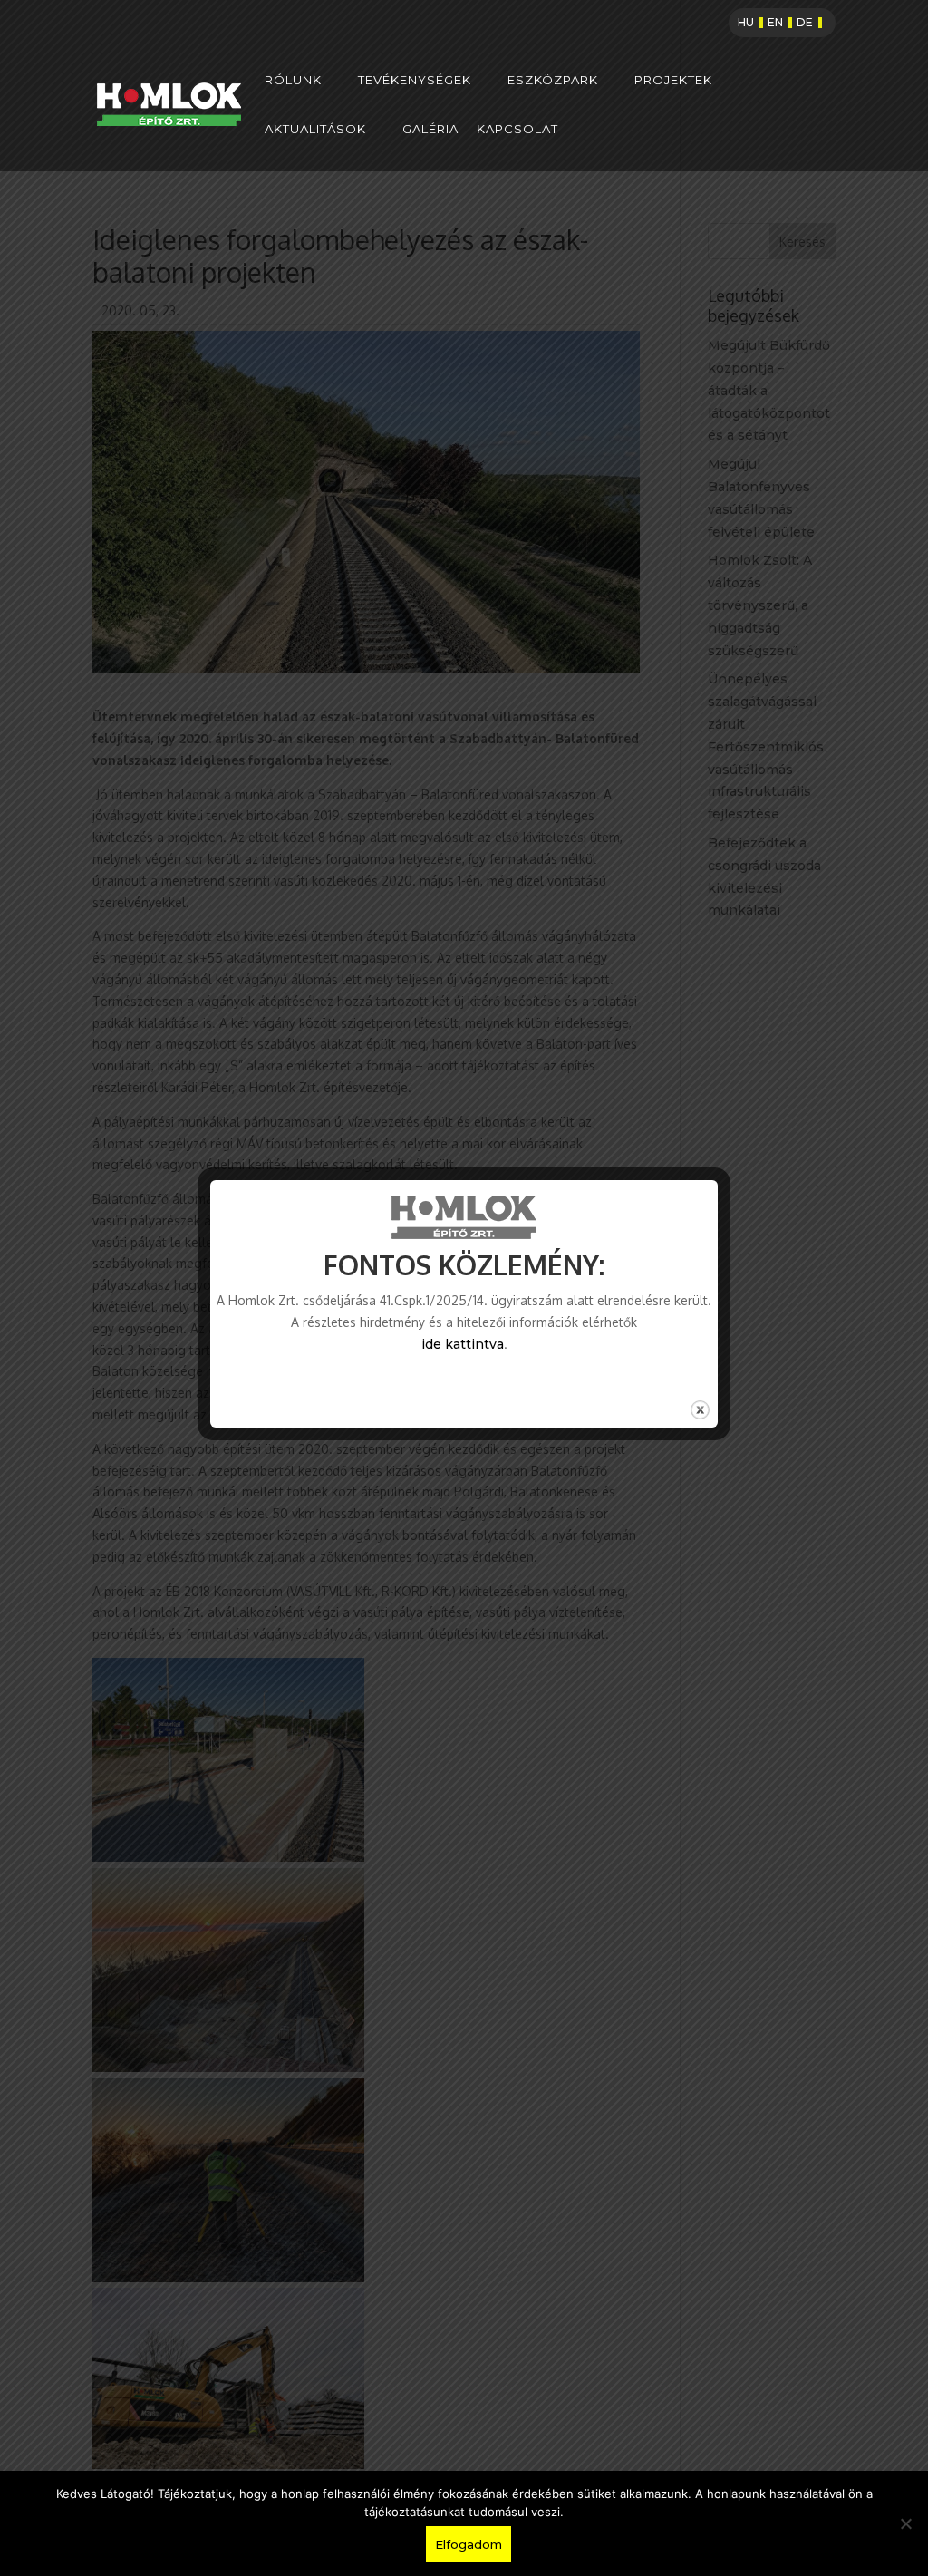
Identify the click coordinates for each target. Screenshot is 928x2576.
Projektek (673, 80)
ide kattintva (463, 1344)
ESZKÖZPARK (553, 80)
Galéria (430, 129)
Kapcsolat (517, 129)
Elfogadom (469, 2544)
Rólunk (293, 80)
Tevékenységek (415, 80)
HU (746, 23)
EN (775, 23)
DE (805, 23)
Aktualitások (315, 129)
